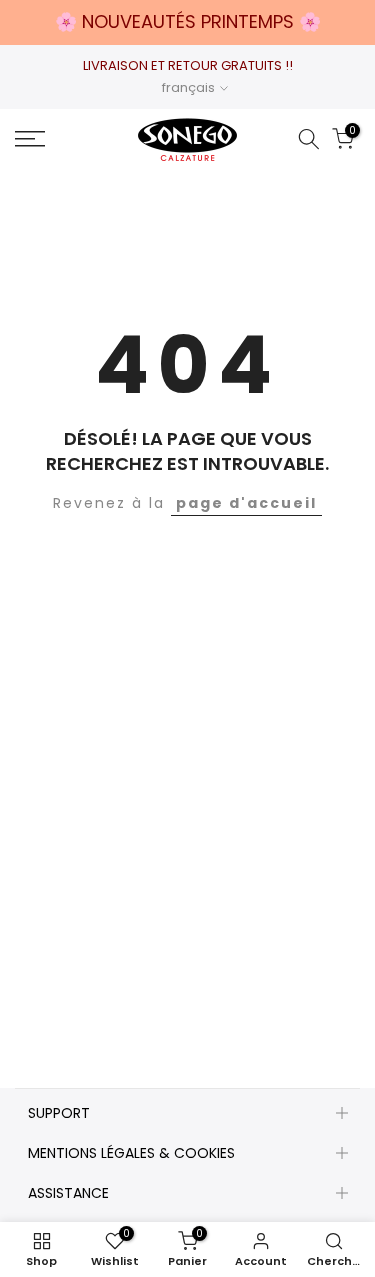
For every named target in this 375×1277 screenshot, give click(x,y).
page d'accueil (246, 503)
